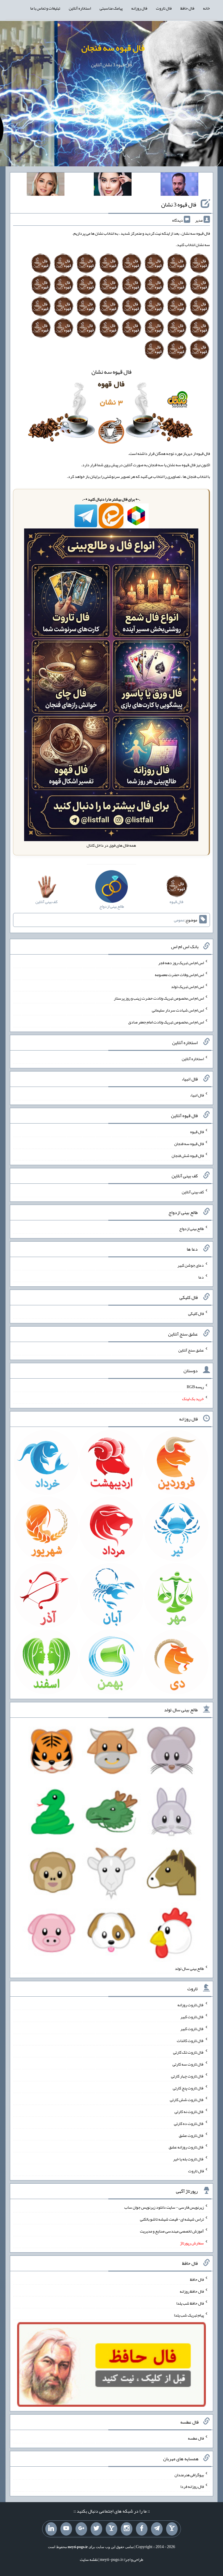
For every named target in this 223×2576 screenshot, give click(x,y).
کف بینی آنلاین (193, 1192)
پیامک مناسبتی (111, 8)
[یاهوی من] (172, 2529)
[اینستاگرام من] (127, 2529)
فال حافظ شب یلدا (190, 2303)
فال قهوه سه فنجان (113, 48)
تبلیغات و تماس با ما (45, 8)
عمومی (179, 920)
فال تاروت (164, 8)
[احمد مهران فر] (179, 185)
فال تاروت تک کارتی (188, 2052)
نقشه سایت (89, 2559)
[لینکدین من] (51, 2529)
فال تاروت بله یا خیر (188, 2159)
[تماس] (111, 2529)
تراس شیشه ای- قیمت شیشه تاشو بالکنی (172, 2219)
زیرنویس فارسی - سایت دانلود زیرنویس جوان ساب (164, 2207)
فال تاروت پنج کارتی (188, 2088)
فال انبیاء (197, 1095)
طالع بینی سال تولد (189, 1968)
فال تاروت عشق (191, 2135)
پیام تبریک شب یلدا (189, 2315)
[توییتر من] (96, 2529)
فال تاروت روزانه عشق (186, 2147)
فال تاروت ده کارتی (189, 2123)
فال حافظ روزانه (192, 2291)
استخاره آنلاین (80, 8)
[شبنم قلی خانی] (46, 185)
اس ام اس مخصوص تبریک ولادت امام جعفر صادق (166, 1022)
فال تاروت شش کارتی (187, 2100)
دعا (201, 1277)
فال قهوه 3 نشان (179, 204)
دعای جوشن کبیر (191, 1265)
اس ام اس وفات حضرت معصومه (179, 975)
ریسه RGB (195, 1387)
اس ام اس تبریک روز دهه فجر (181, 963)
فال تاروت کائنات (190, 2040)
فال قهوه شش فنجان (188, 1155)
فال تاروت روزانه (191, 2005)
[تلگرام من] (157, 2529)
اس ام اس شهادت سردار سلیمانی (178, 1010)
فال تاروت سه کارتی (188, 2064)
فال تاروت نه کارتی (189, 2112)
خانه (206, 8)
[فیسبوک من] (142, 2529)
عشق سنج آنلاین (191, 1350)
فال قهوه (197, 1132)
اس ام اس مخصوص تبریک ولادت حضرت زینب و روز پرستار (159, 998)
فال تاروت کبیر (192, 2017)
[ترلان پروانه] (113, 185)
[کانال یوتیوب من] (66, 2529)
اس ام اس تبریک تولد (187, 986)
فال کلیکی (196, 1313)
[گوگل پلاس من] (81, 2529)
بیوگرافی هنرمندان (189, 2474)
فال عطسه (196, 2438)
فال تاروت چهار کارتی (187, 2076)
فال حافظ (187, 8)
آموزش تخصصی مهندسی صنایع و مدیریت (172, 2231)
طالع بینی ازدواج (191, 1229)
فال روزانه (139, 8)
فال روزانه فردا (192, 2486)
